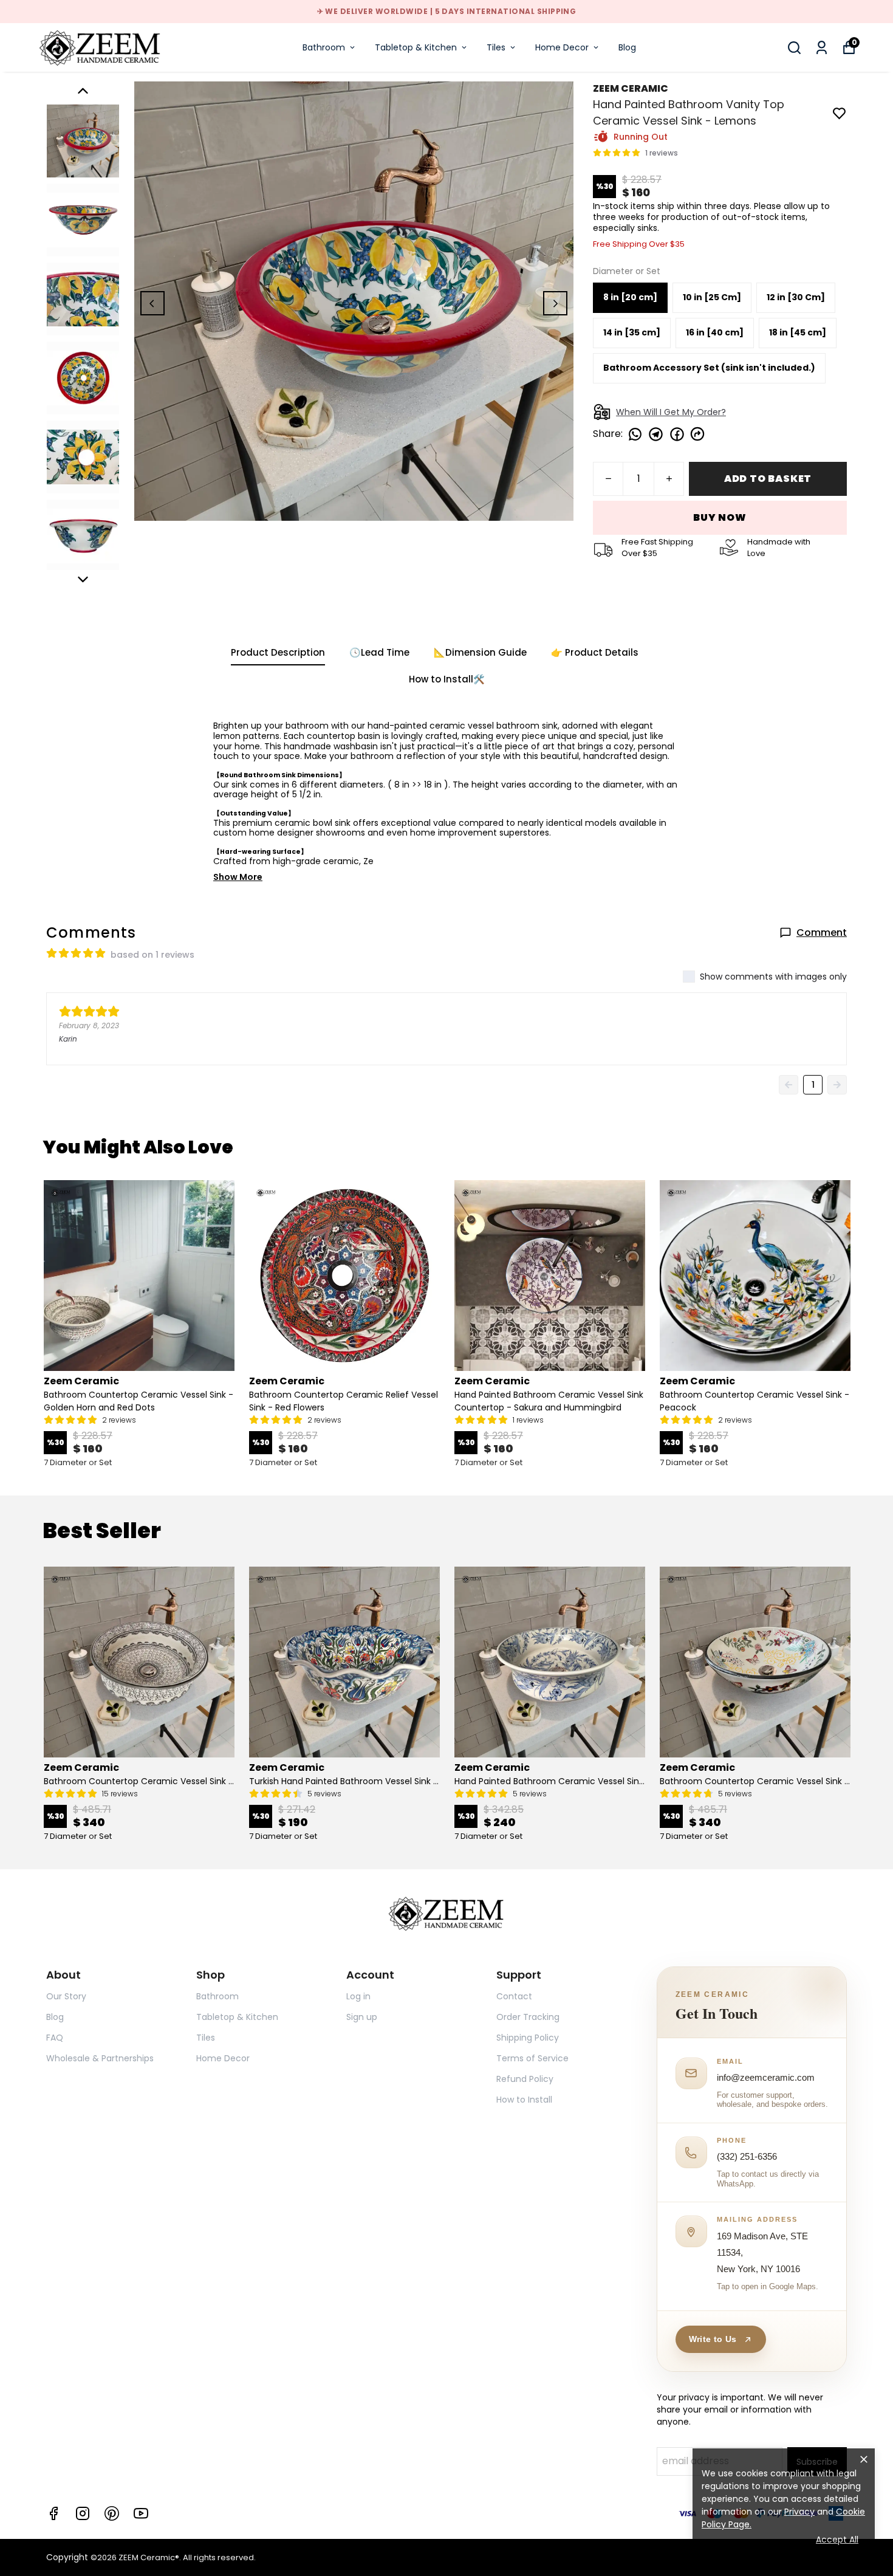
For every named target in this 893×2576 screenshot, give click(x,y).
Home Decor (562, 47)
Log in (358, 1996)
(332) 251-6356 (747, 2156)
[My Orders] (822, 48)
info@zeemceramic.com (766, 2077)
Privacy (799, 2512)
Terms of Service (532, 2058)
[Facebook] (53, 2513)
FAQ (55, 2038)
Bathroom (324, 47)
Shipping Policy (528, 2038)
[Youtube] (141, 2513)
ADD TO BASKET (768, 479)
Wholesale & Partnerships (100, 2058)
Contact (514, 1996)
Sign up (362, 2017)
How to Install (524, 2100)
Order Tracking (528, 2017)
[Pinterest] (112, 2513)
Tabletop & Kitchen (416, 47)
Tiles (496, 47)
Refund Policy (525, 2079)
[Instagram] (83, 2513)
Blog (627, 47)
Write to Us (713, 2339)
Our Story (66, 1996)
